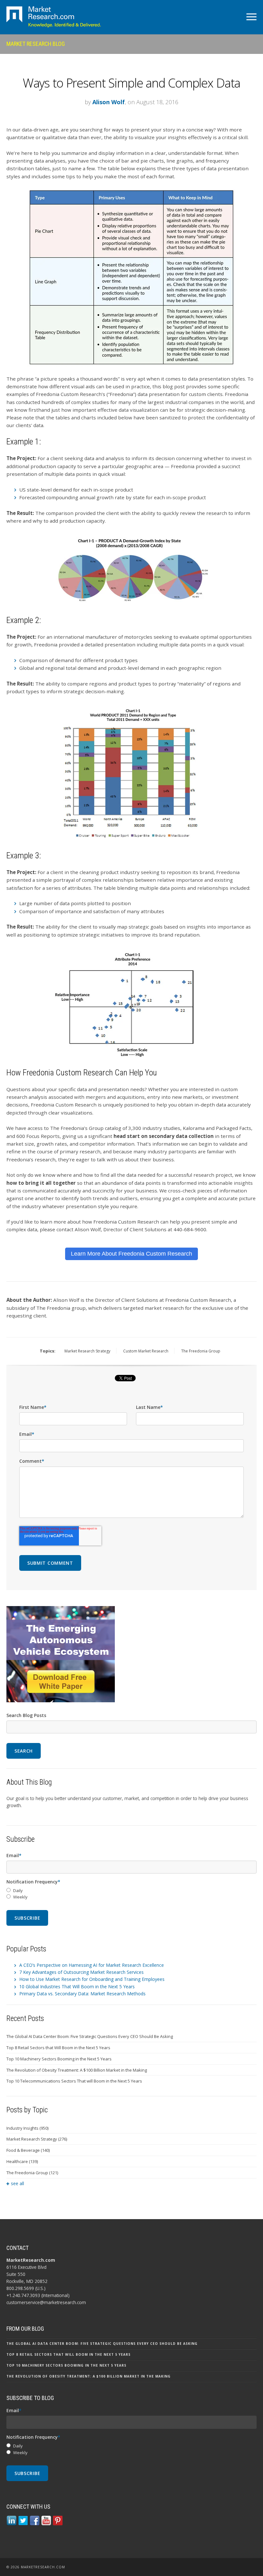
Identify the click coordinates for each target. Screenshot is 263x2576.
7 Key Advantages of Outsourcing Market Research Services (81, 1972)
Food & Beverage (28, 2150)
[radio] (131, 1891)
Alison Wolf (109, 102)
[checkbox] (131, 1894)
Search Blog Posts (26, 1715)
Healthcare (22, 2161)
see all (17, 2183)
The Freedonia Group (201, 1351)
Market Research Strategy (87, 1351)
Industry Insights (27, 2128)
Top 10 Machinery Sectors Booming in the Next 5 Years (59, 2059)
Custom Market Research (146, 1351)
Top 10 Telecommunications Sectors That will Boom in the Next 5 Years (74, 2081)
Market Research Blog (36, 44)
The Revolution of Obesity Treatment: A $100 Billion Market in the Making (77, 2070)
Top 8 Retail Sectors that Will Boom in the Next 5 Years (58, 2048)
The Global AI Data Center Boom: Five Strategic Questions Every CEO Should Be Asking (90, 2036)
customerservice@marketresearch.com (46, 2302)
